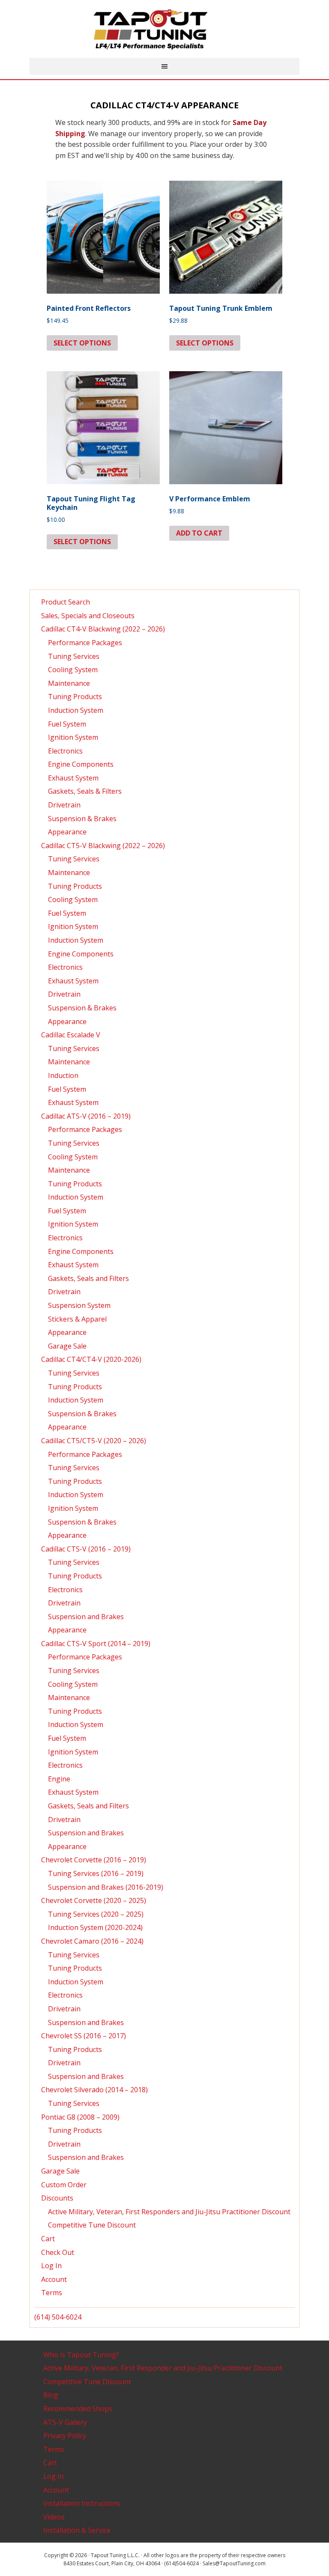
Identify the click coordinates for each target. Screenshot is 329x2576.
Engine (59, 1779)
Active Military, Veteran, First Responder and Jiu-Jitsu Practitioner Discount (163, 2368)
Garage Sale (67, 1346)
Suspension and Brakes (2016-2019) (106, 1887)
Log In (51, 2266)
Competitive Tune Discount (92, 2225)
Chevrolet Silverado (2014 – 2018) (94, 2090)
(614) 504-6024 (58, 2317)
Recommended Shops (78, 2409)
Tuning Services (74, 656)
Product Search (66, 602)
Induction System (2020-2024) (95, 1927)
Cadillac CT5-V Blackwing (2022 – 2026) (103, 846)
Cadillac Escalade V (71, 1035)
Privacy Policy (65, 2436)
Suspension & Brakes (82, 819)
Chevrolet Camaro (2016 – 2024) (92, 1941)
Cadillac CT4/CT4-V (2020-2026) (91, 1359)
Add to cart (199, 533)
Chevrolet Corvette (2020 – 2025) (94, 1900)
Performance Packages (85, 643)
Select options (82, 343)
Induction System (76, 710)
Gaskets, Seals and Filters (88, 1278)
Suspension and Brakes (86, 1617)
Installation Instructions (82, 2503)
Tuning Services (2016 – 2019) (96, 1873)
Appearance (67, 832)
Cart (48, 2239)
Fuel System (67, 724)
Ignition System (73, 737)
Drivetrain (64, 805)
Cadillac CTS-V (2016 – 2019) (86, 1549)
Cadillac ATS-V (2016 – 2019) (86, 1116)
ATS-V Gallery (65, 2422)
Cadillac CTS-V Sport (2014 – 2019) (96, 1644)
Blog (51, 2395)
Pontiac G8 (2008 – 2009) (80, 2117)
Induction (63, 1075)
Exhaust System (73, 778)
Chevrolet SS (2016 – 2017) (84, 2036)
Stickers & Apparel (77, 1319)
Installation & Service (77, 2530)
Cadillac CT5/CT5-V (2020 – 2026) (94, 1441)
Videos (54, 2517)
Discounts (57, 2198)
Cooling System (73, 670)
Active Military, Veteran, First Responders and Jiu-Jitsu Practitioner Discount (169, 2212)
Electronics (65, 751)
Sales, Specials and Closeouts (88, 616)
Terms (52, 2293)
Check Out (58, 2252)
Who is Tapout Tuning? (81, 2355)
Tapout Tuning (164, 30)
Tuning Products (75, 697)
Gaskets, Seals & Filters (85, 791)
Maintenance (69, 683)
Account (54, 2279)
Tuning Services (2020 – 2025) (96, 1914)
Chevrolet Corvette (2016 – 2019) (94, 1860)
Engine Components (81, 764)
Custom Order (64, 2185)
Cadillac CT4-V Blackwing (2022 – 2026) (103, 629)
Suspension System (79, 1305)
